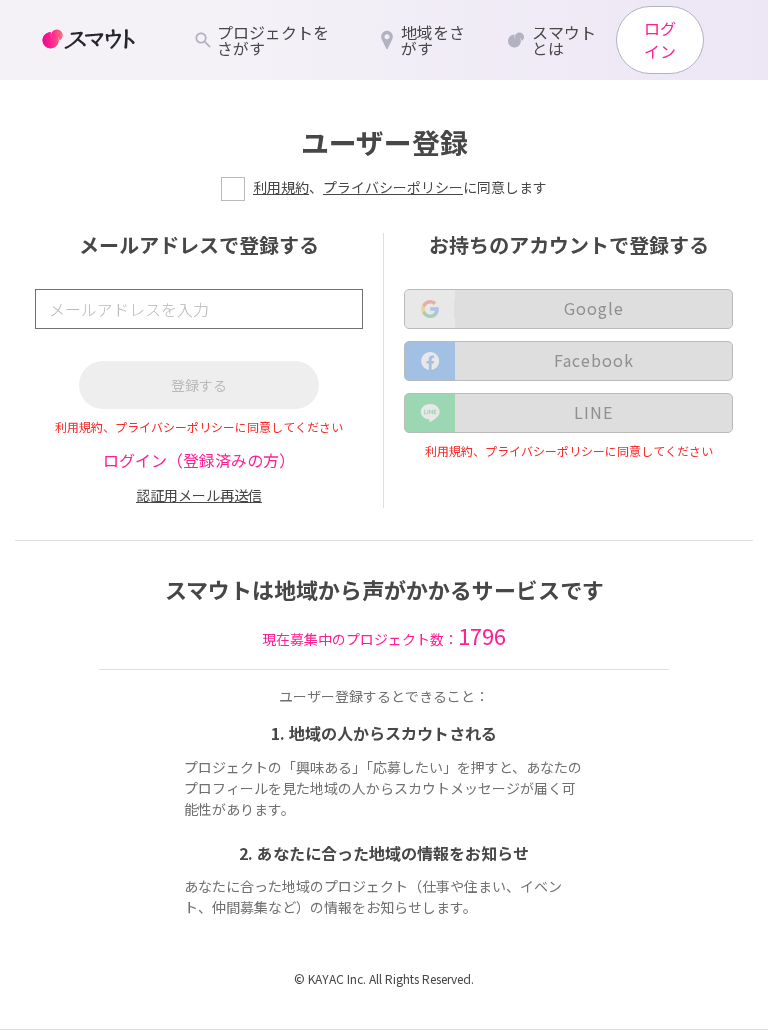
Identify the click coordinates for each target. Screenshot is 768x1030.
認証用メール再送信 (199, 495)
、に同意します (400, 187)
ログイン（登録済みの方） (199, 460)
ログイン (660, 39)
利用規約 (281, 187)
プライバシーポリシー (393, 187)
